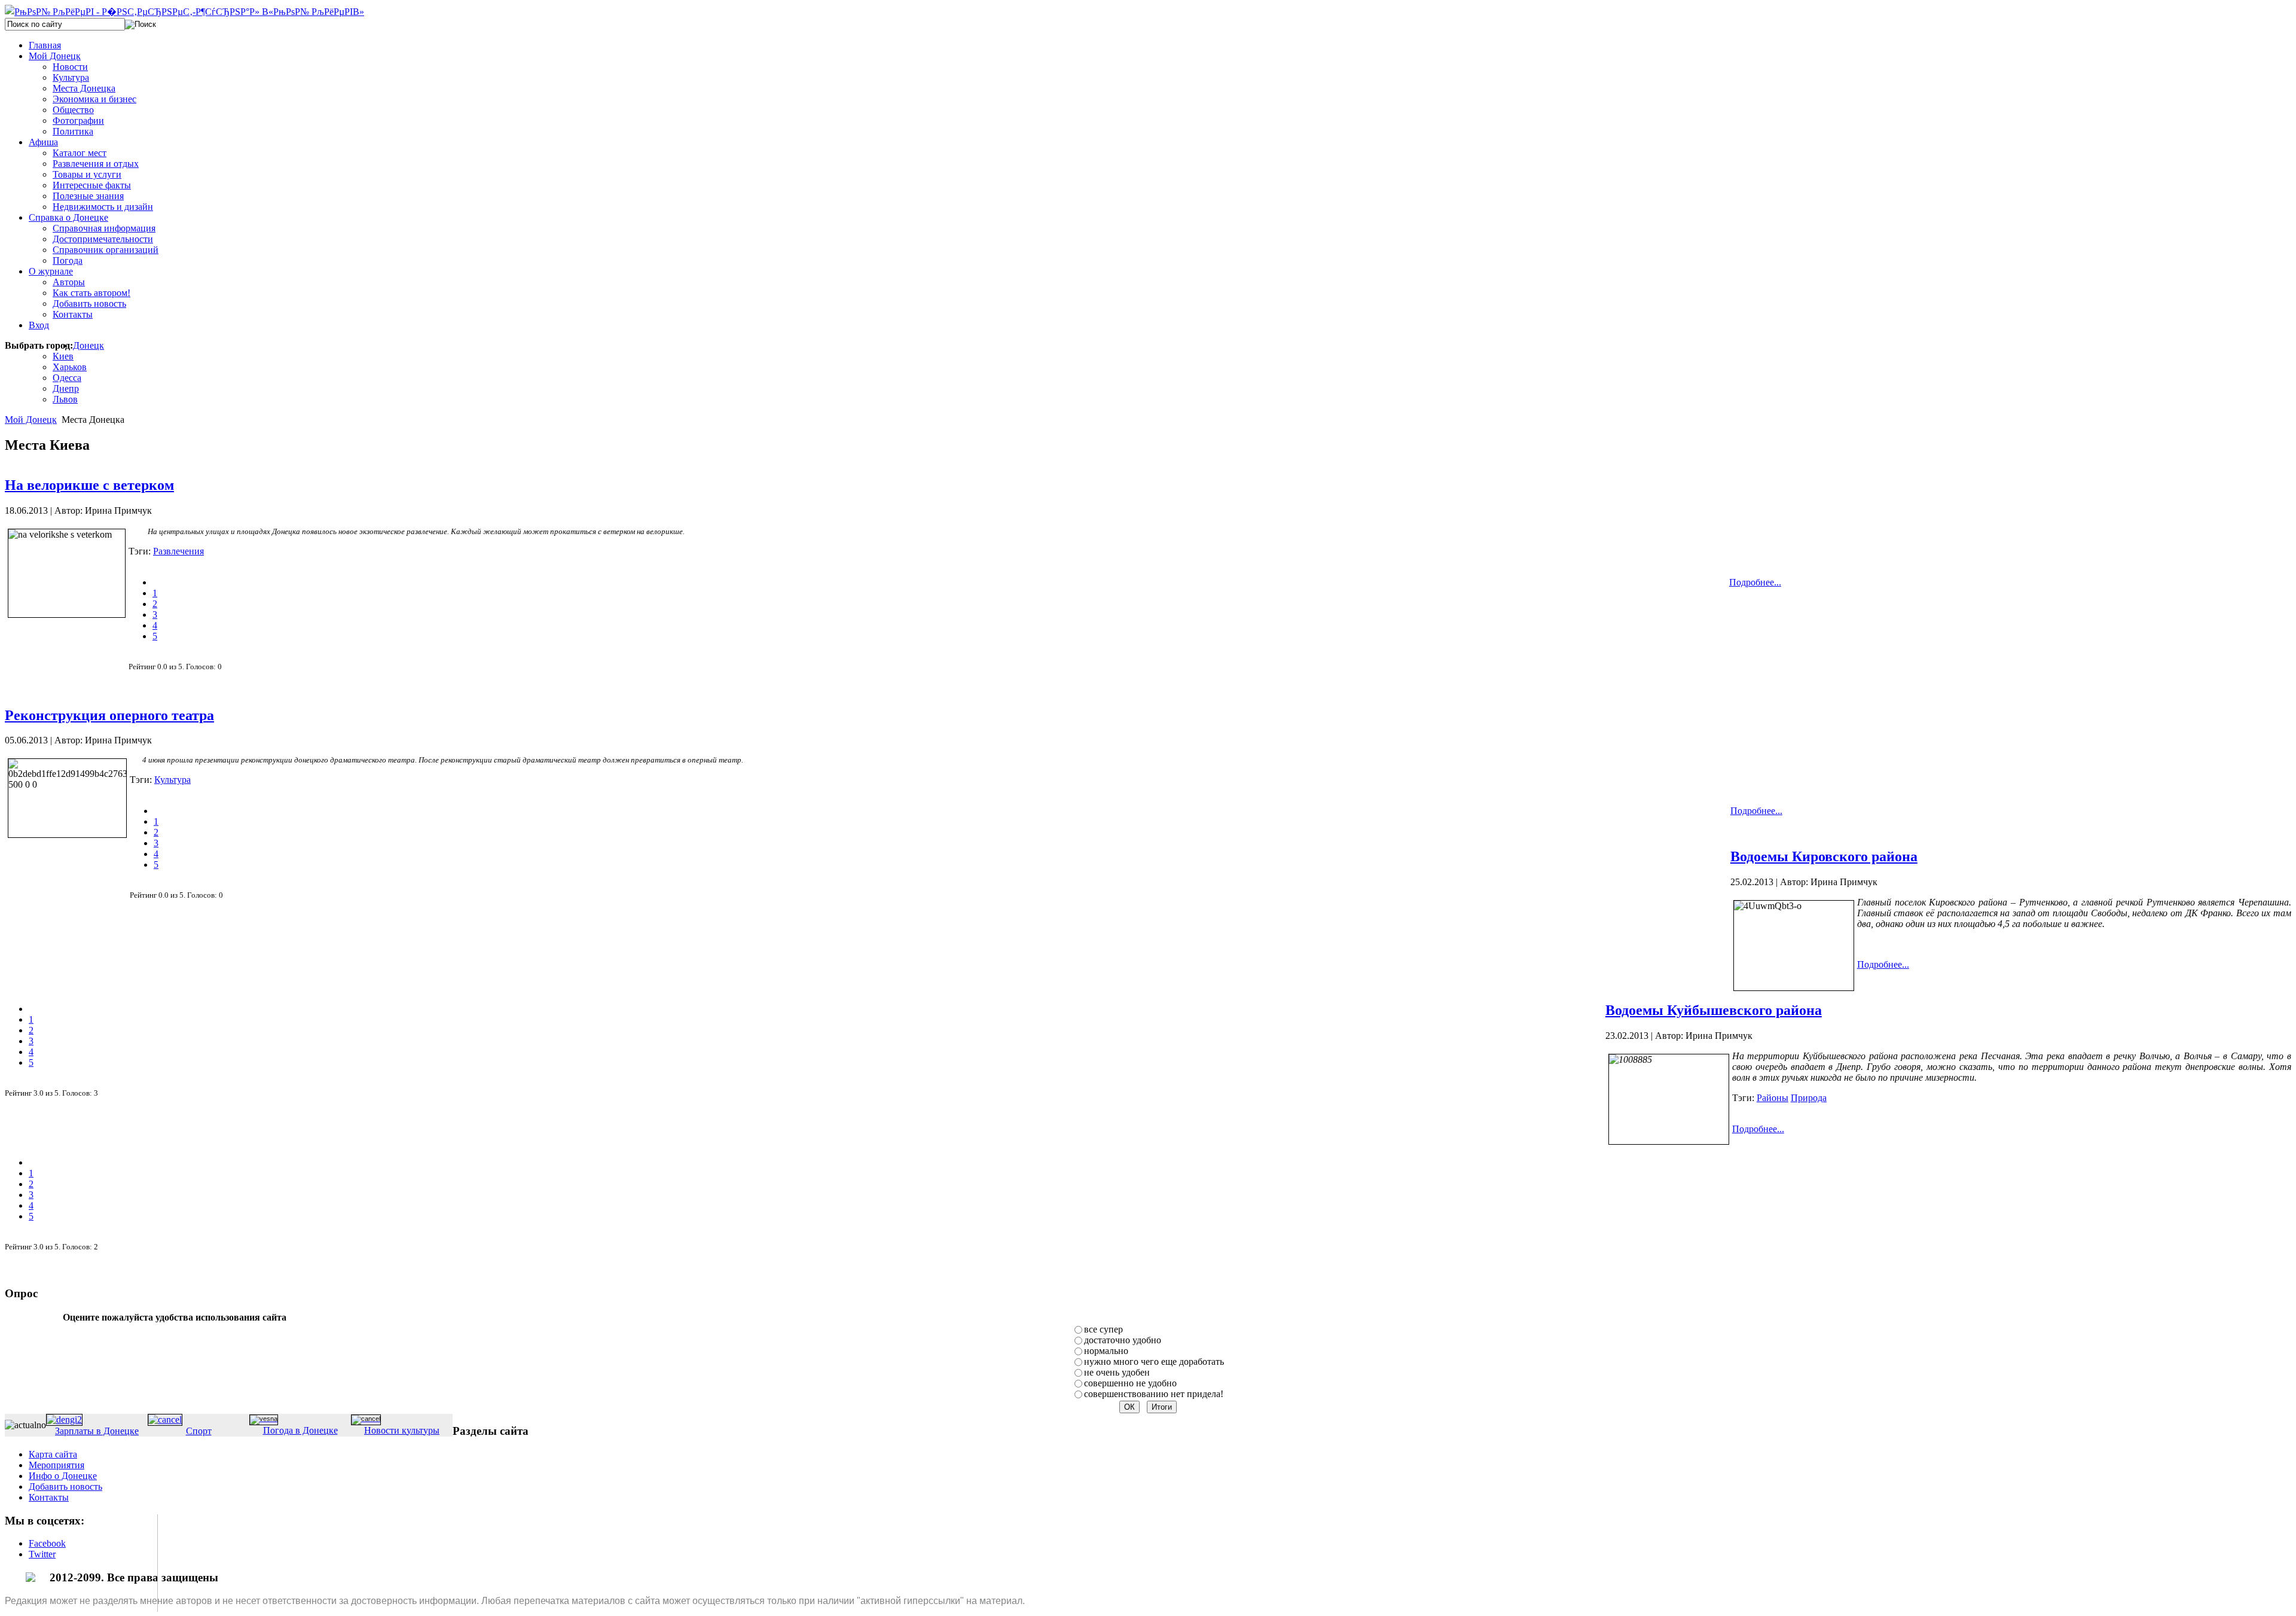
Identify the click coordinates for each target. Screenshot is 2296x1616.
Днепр (66, 388)
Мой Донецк (31, 420)
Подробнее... (1755, 582)
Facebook (47, 1543)
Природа (1809, 1098)
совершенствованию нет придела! (1154, 1394)
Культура (172, 780)
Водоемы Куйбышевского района (1714, 1010)
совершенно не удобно (1130, 1383)
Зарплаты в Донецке (97, 1431)
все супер (1103, 1329)
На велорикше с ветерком (89, 485)
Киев (63, 356)
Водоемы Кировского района (1824, 856)
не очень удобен (1117, 1372)
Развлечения (178, 551)
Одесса (67, 378)
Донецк (88, 345)
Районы (1773, 1098)
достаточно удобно (1123, 1340)
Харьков (70, 367)
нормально (1106, 1351)
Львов (65, 399)
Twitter (42, 1554)
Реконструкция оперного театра (109, 715)
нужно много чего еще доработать (1154, 1362)
